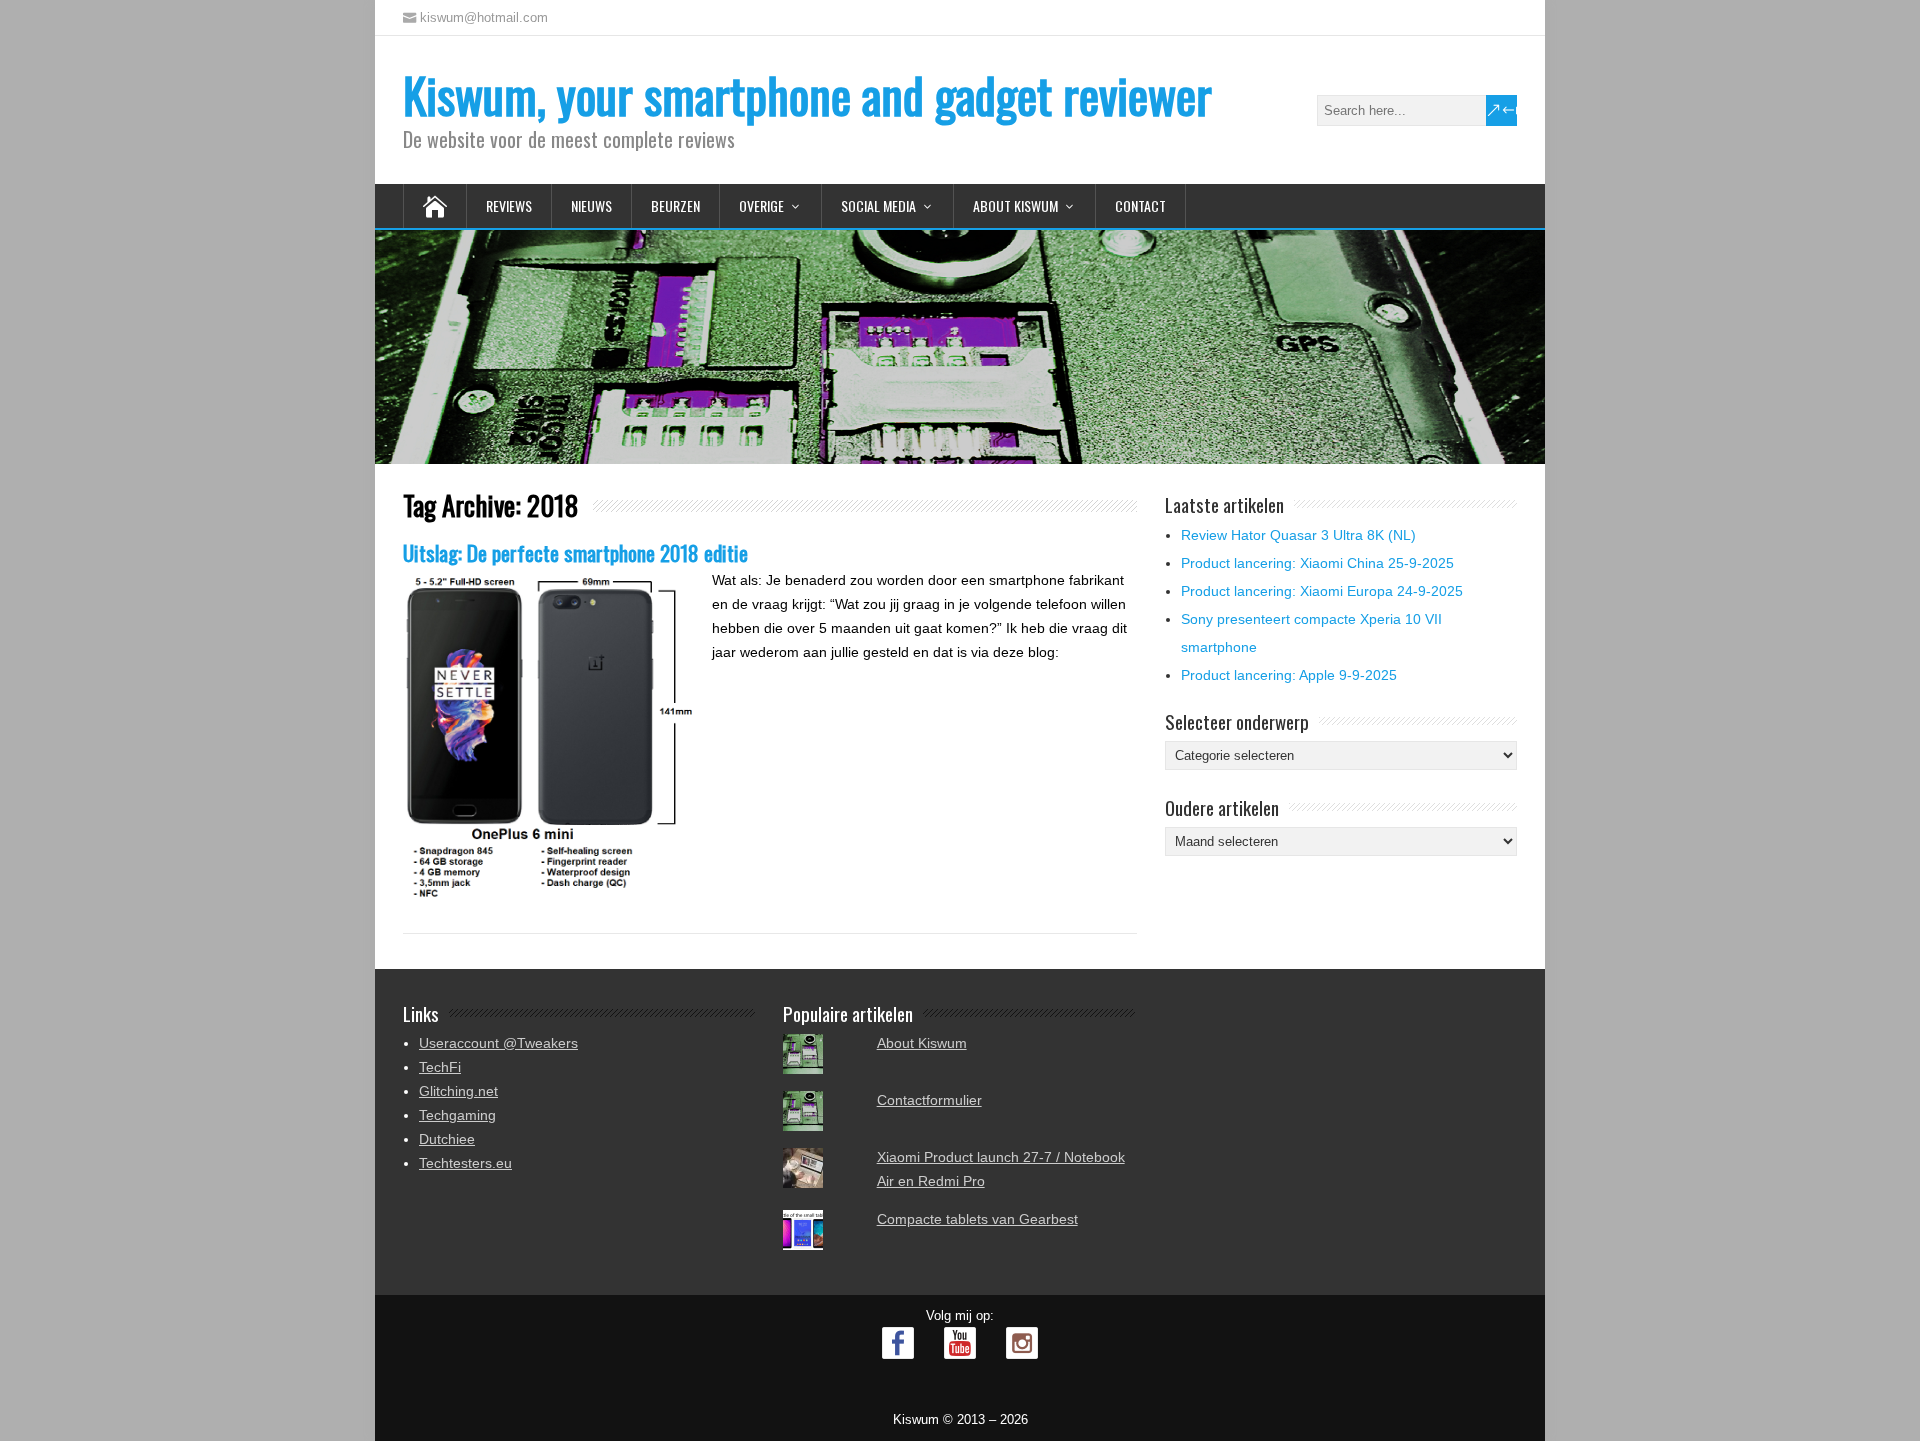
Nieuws (591, 205)
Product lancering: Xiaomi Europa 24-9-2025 (1322, 591)
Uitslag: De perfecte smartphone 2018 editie (575, 552)
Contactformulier (929, 1100)
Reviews (509, 205)
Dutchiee (447, 1139)
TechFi (440, 1067)
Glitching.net (458, 1091)
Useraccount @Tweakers (498, 1043)
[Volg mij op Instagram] (1022, 1343)
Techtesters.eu (465, 1163)
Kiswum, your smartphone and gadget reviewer (807, 94)
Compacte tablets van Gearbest (977, 1219)
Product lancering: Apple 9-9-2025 (1289, 675)
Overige (761, 205)
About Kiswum (1015, 205)
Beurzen (675, 205)
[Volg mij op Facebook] (898, 1343)
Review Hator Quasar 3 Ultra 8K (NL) (1298, 535)
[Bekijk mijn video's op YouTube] (960, 1343)
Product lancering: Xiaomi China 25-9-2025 (1317, 563)
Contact (1140, 205)
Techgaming (457, 1115)
